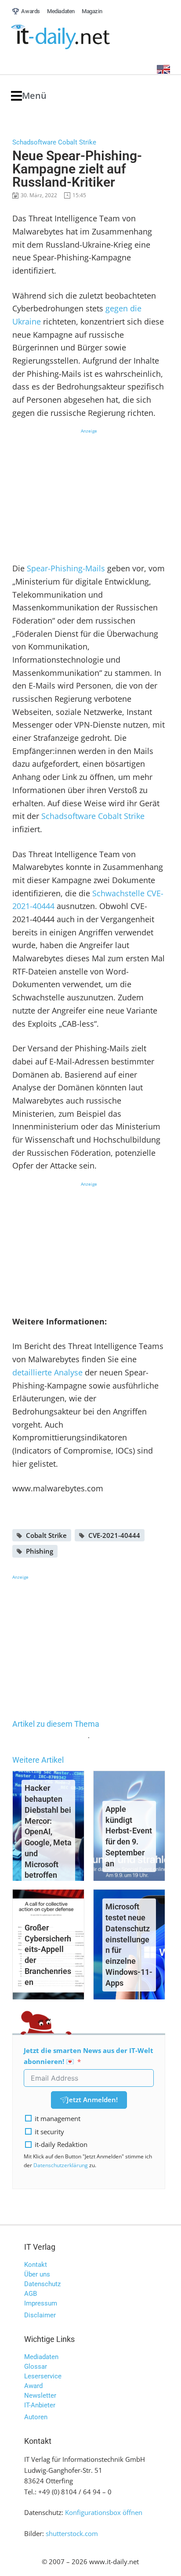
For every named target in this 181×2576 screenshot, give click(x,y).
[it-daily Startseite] (77, 37)
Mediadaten (41, 2357)
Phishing (40, 1551)
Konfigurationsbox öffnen (104, 2512)
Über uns (37, 2274)
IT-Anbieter (40, 2405)
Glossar (36, 2367)
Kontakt (36, 2265)
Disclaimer (40, 2315)
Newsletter (40, 2396)
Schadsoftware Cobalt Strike (93, 816)
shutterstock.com (72, 2533)
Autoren (36, 2417)
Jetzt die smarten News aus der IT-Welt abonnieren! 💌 (89, 2056)
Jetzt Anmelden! (92, 2100)
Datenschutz (42, 2284)
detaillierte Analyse (47, 1372)
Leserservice (43, 2376)
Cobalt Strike (46, 1535)
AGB (31, 2294)
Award (33, 2386)
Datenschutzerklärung (61, 2165)
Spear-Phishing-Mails (66, 568)
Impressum (41, 2303)
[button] (29, 96)
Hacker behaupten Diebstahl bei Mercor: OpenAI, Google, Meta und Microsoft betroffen (48, 1831)
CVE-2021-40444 (114, 1535)
